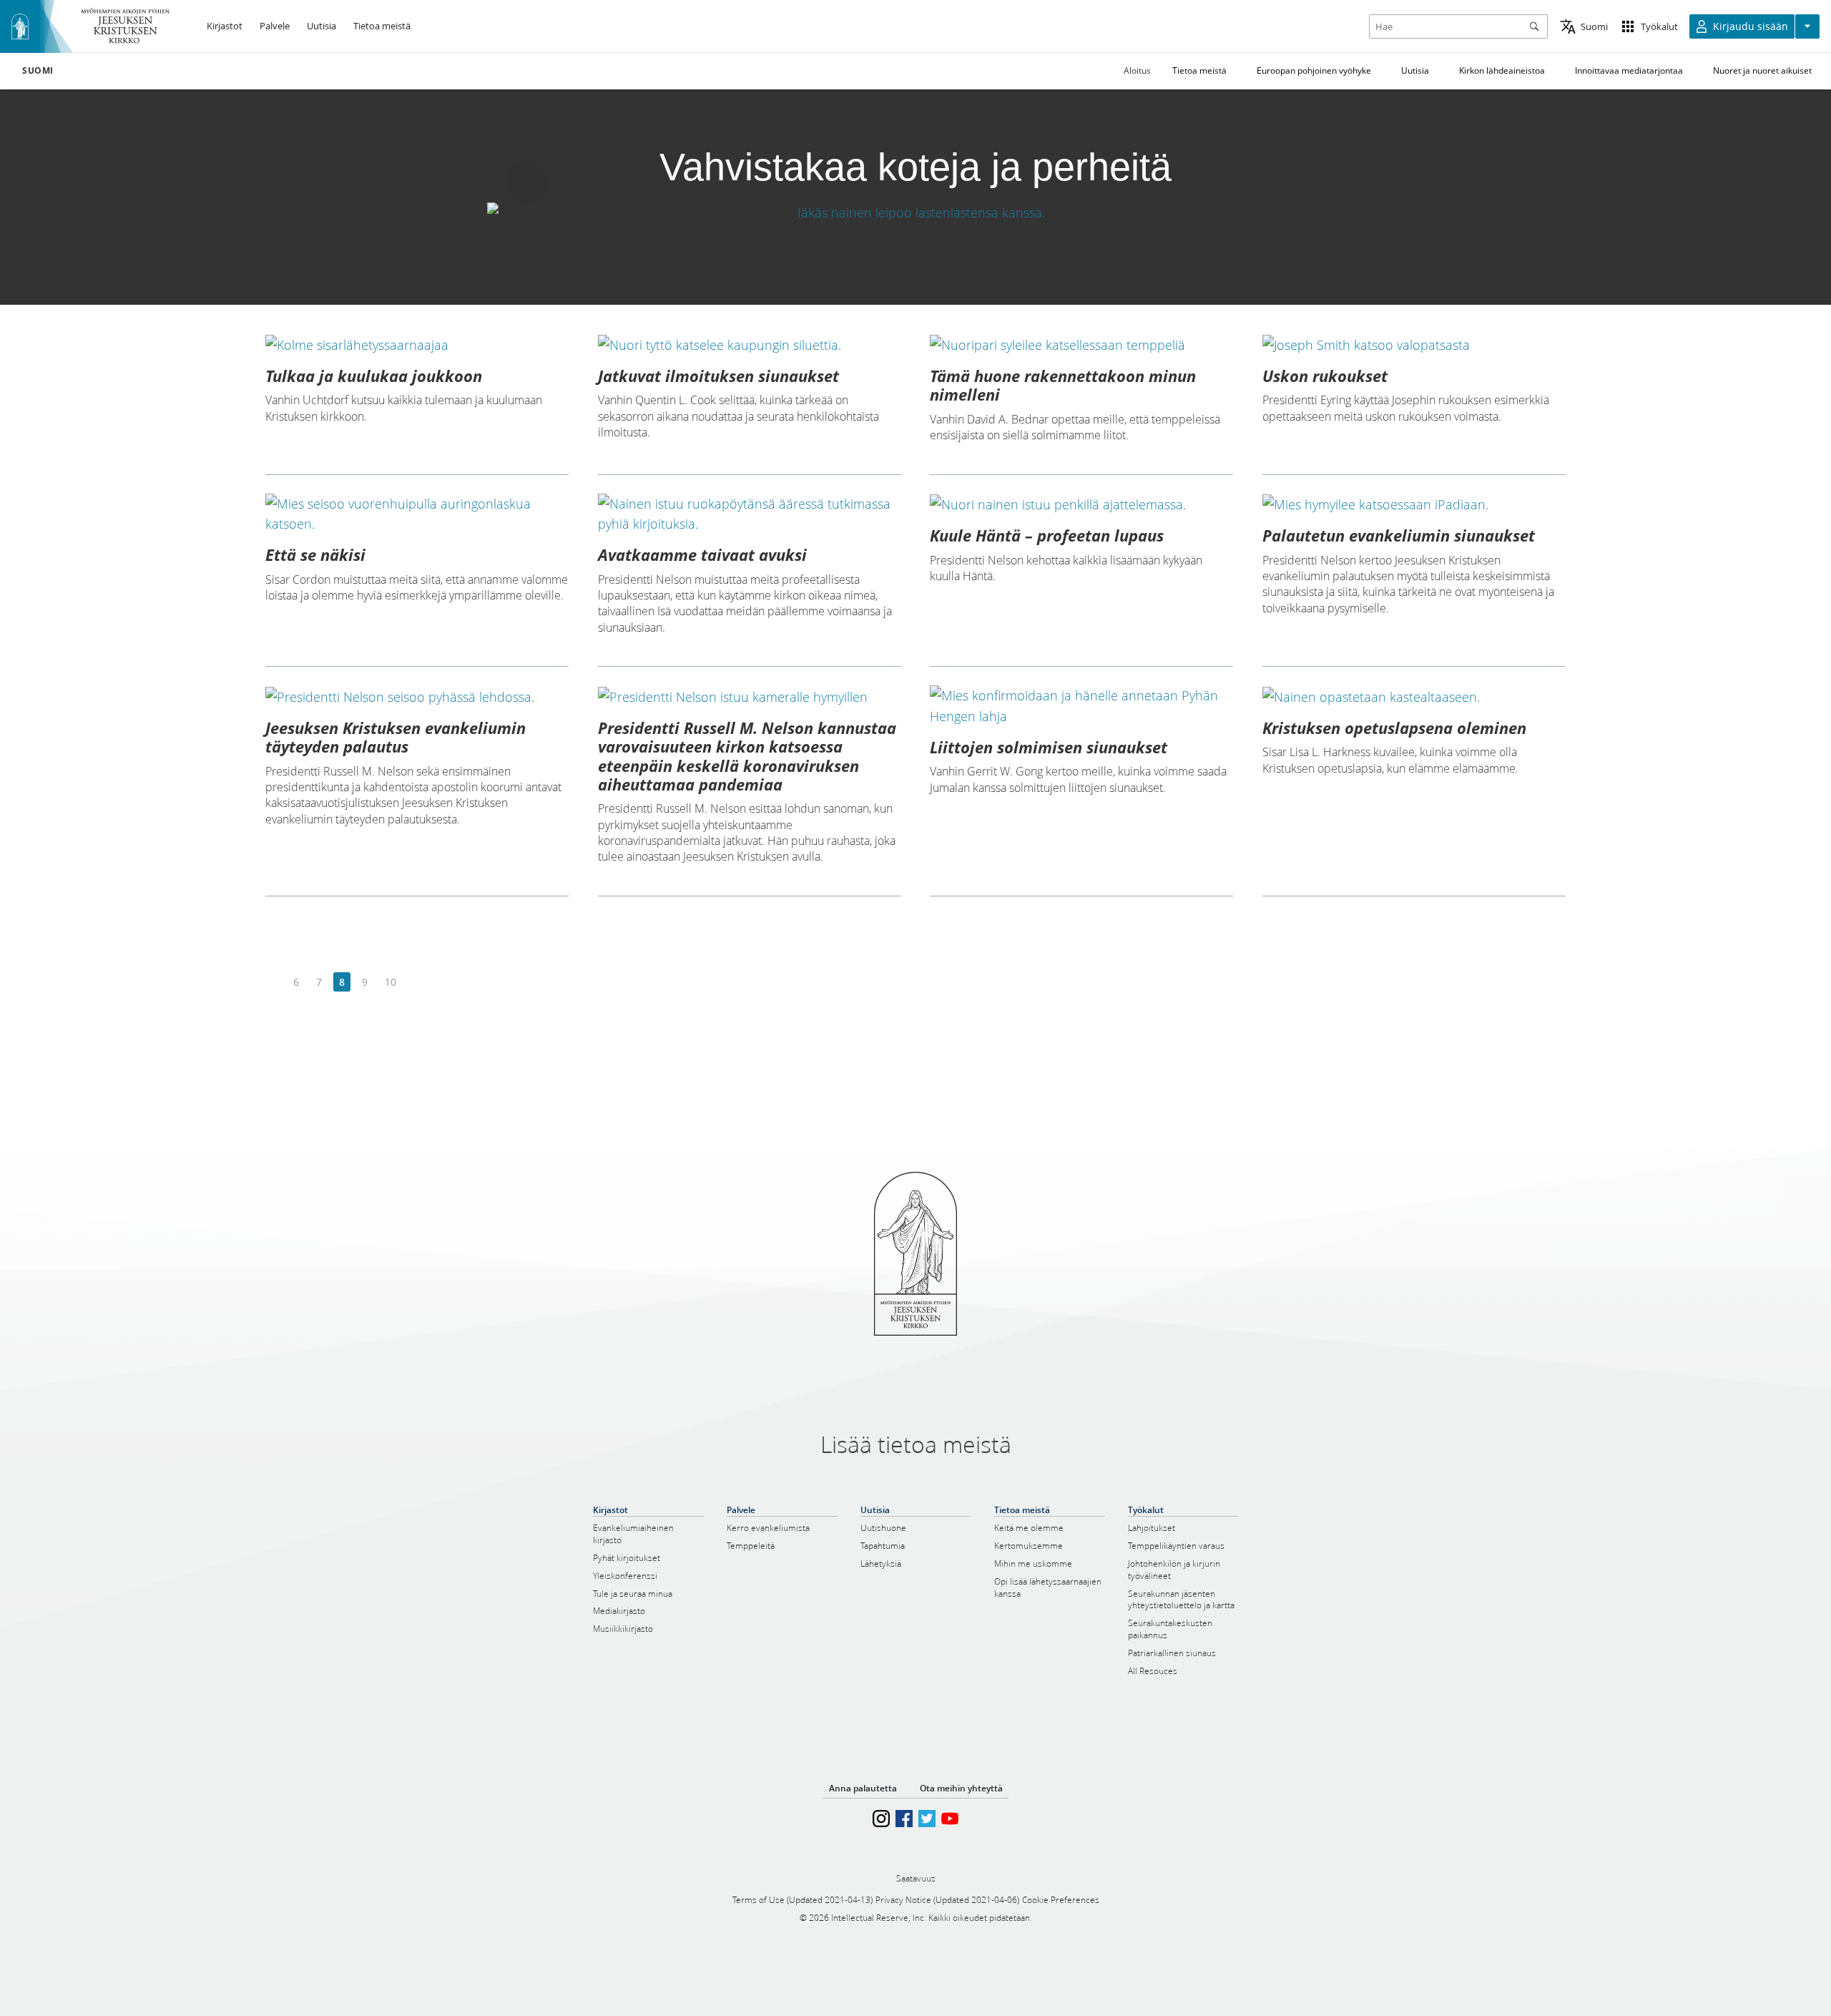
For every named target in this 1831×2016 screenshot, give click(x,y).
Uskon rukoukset (1325, 376)
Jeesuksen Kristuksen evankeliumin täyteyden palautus (396, 737)
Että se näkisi (315, 554)
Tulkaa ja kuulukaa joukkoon (374, 376)
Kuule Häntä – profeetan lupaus (1047, 535)
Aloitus (1137, 70)
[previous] (274, 983)
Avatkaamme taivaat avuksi (702, 554)
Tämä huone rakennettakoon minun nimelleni (1063, 385)
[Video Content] (915, 212)
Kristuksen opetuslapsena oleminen (1394, 728)
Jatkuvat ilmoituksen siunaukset (718, 376)
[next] (416, 983)
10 (391, 982)
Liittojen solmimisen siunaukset (1049, 747)
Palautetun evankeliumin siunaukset (1399, 535)
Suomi (38, 71)
